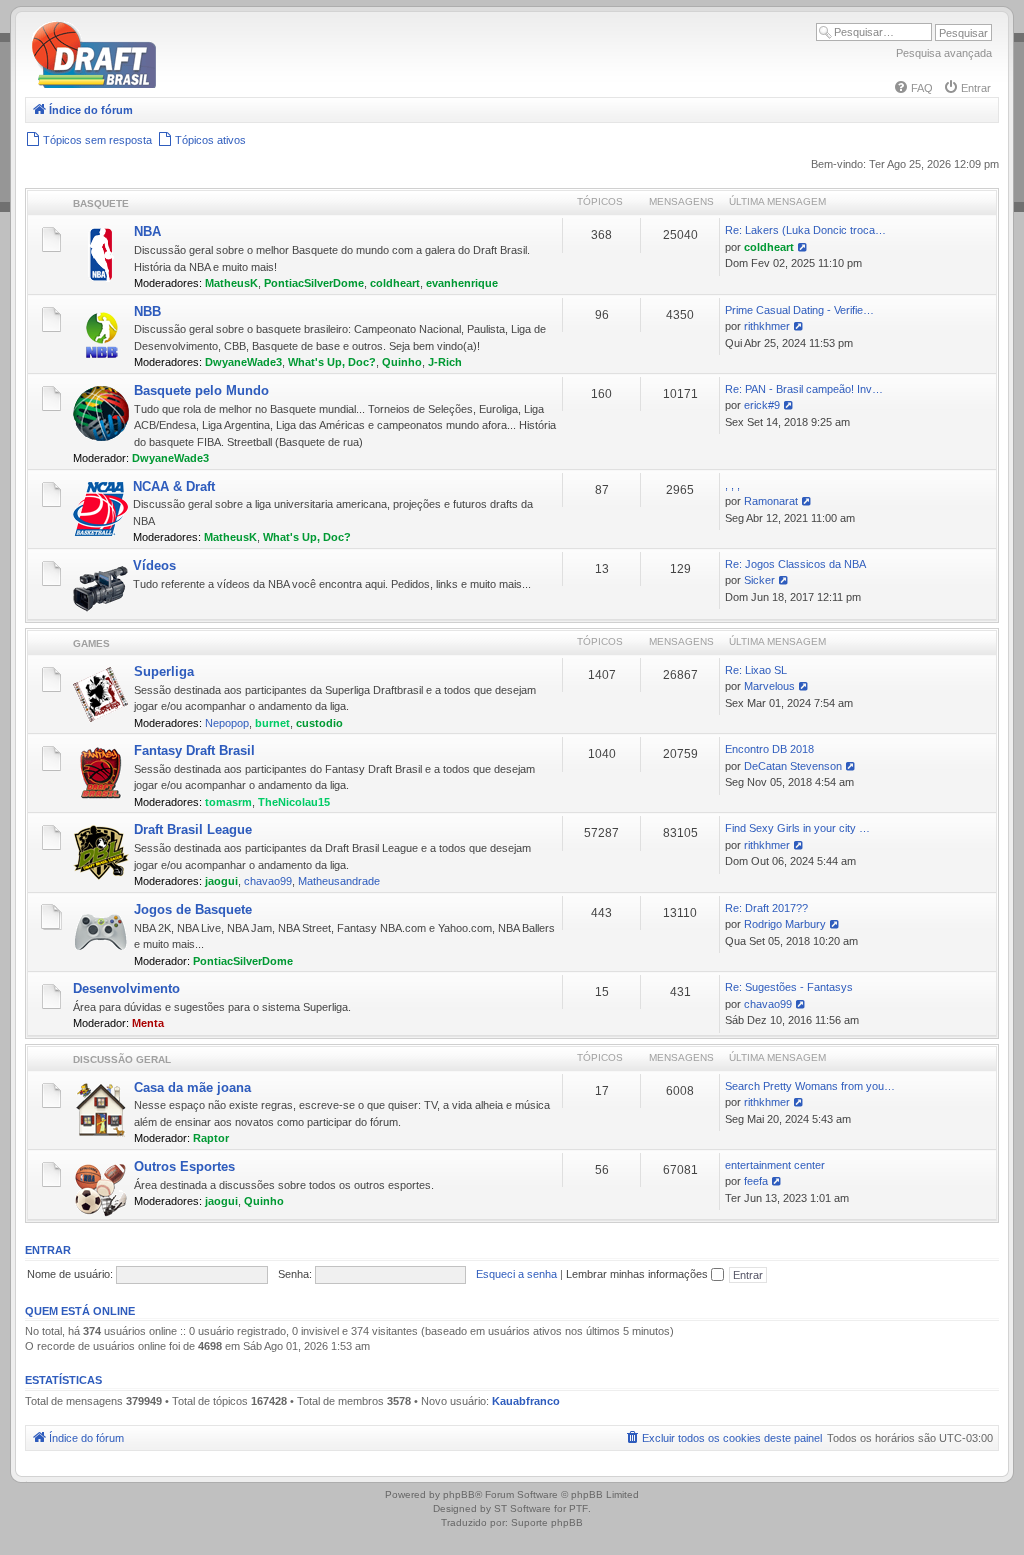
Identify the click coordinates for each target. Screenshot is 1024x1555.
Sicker (759, 580)
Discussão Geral (122, 1059)
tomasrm (228, 802)
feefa (756, 1181)
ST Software (522, 1508)
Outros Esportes (184, 1166)
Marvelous (769, 686)
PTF (578, 1508)
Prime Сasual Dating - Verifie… (799, 310)
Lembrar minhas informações (638, 1274)
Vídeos (154, 565)
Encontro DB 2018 (769, 749)
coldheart (395, 283)
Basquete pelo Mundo (201, 390)
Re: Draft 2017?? (766, 908)
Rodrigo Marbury (785, 924)
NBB (147, 311)
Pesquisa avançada (944, 53)
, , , (732, 485)
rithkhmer (767, 326)
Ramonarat (771, 501)
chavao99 (268, 881)
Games (91, 643)
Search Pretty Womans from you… (810, 1086)
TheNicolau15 (294, 802)
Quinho (402, 362)
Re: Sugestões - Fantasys (789, 987)
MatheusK (231, 283)
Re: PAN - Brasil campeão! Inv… (804, 389)
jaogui (221, 881)
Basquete (101, 203)
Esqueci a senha (516, 1274)
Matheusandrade (339, 881)
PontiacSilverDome (314, 283)
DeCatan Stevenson (793, 766)
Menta (148, 1023)
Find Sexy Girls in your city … (797, 828)
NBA (147, 231)
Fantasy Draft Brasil (194, 750)
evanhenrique (462, 283)
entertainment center (775, 1165)
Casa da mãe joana (192, 1087)
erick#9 (762, 405)
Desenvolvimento (126, 988)
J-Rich (445, 362)
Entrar (48, 1250)
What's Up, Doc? (332, 362)
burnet (272, 723)
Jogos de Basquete (193, 909)
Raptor (211, 1138)
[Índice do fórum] (180, 84)
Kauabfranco (526, 1401)
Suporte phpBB (547, 1522)
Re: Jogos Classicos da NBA (795, 564)
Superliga (164, 671)
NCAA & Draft (174, 486)
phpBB (459, 1494)
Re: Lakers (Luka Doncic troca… (805, 230)
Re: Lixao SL (756, 670)
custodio (319, 723)
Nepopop (227, 723)
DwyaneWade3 (243, 362)
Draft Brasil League (193, 829)
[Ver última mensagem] (803, 247)
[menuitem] (913, 88)
